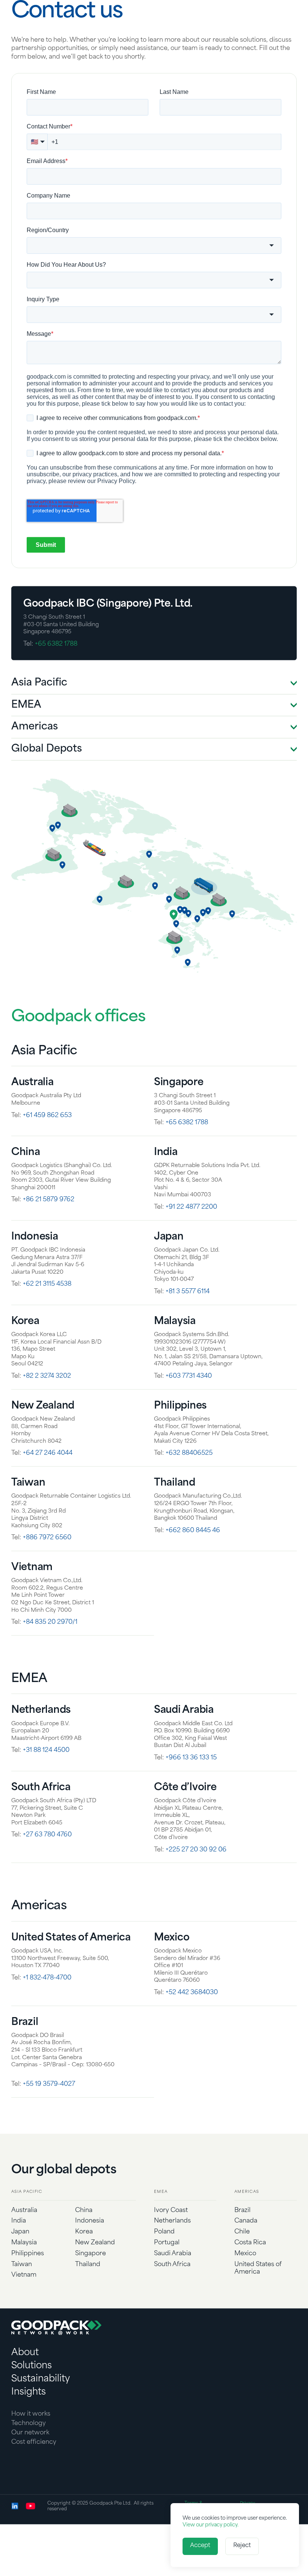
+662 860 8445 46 (193, 1556)
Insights (29, 2417)
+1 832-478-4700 (47, 2003)
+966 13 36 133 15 (191, 1783)
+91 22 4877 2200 (191, 1232)
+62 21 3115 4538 (47, 1309)
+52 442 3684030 (192, 2018)
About (25, 2378)
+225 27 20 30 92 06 (196, 1875)
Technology (29, 2449)
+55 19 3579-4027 (49, 2109)
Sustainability (41, 2404)
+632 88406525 (189, 1478)
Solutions (32, 2391)
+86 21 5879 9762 (49, 1225)
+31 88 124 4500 (46, 1776)
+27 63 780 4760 (47, 1860)
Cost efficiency (34, 2467)
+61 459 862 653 (47, 1140)
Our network (30, 2458)
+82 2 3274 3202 (47, 1401)
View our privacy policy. (211, 2525)
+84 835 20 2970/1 (50, 1647)
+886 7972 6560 (47, 1563)
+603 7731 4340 (189, 1401)
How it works (31, 2439)
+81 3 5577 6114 (188, 1317)
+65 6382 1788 (56, 669)
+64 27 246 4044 (48, 1478)
